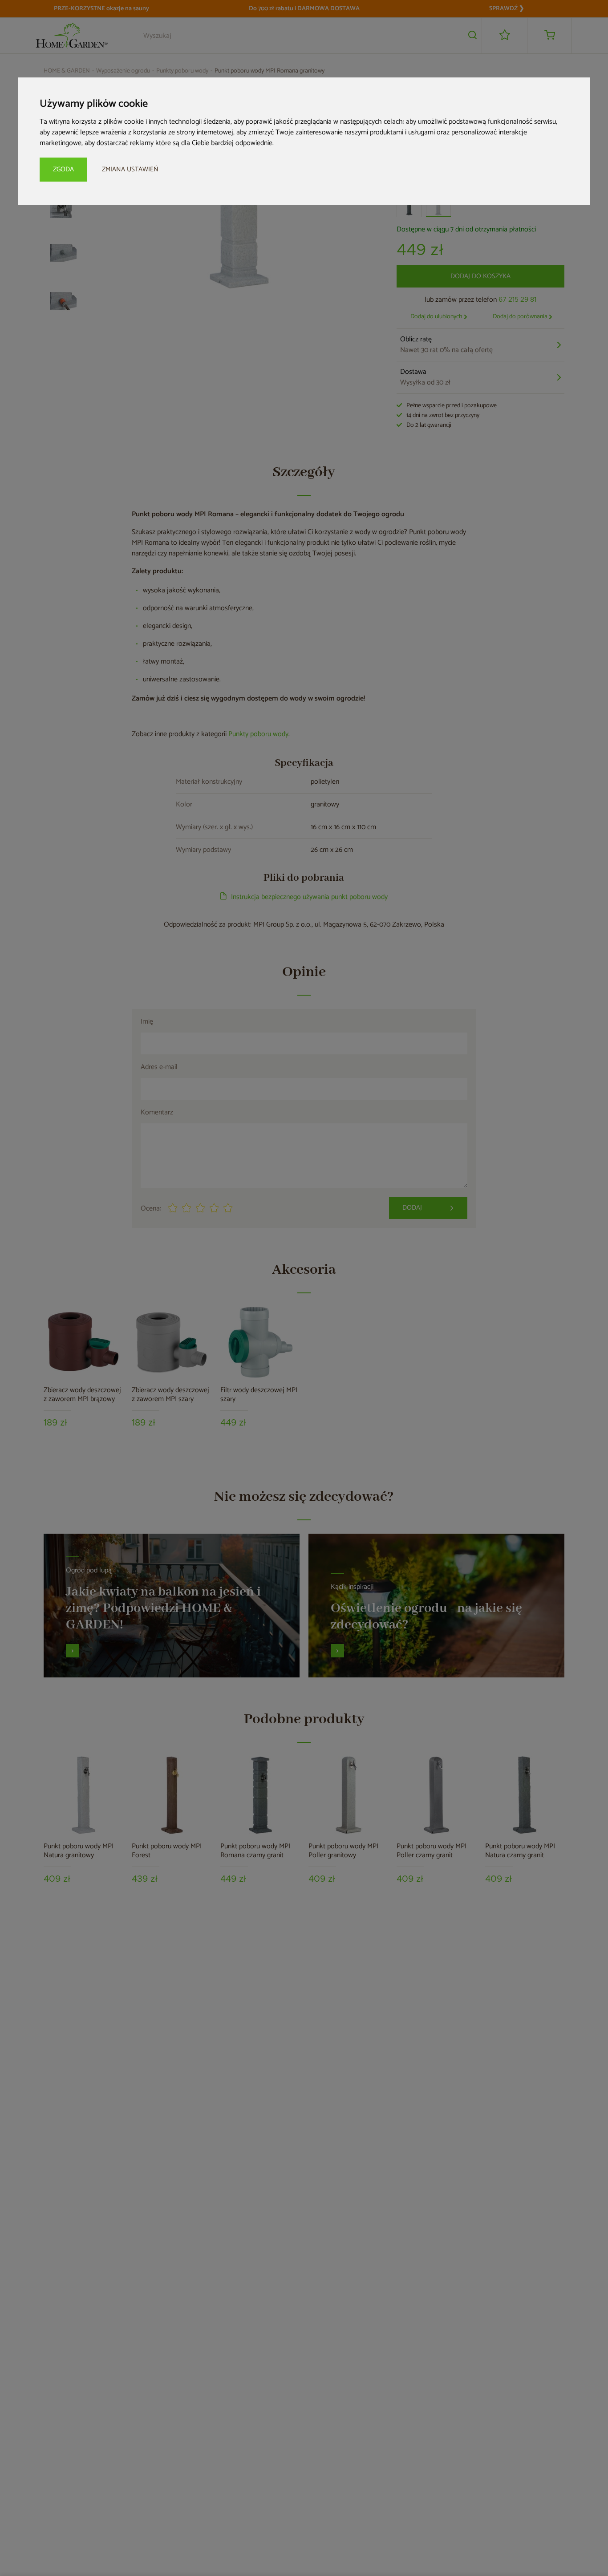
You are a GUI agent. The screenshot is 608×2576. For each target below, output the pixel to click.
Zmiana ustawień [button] (130, 169)
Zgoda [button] (63, 169)
